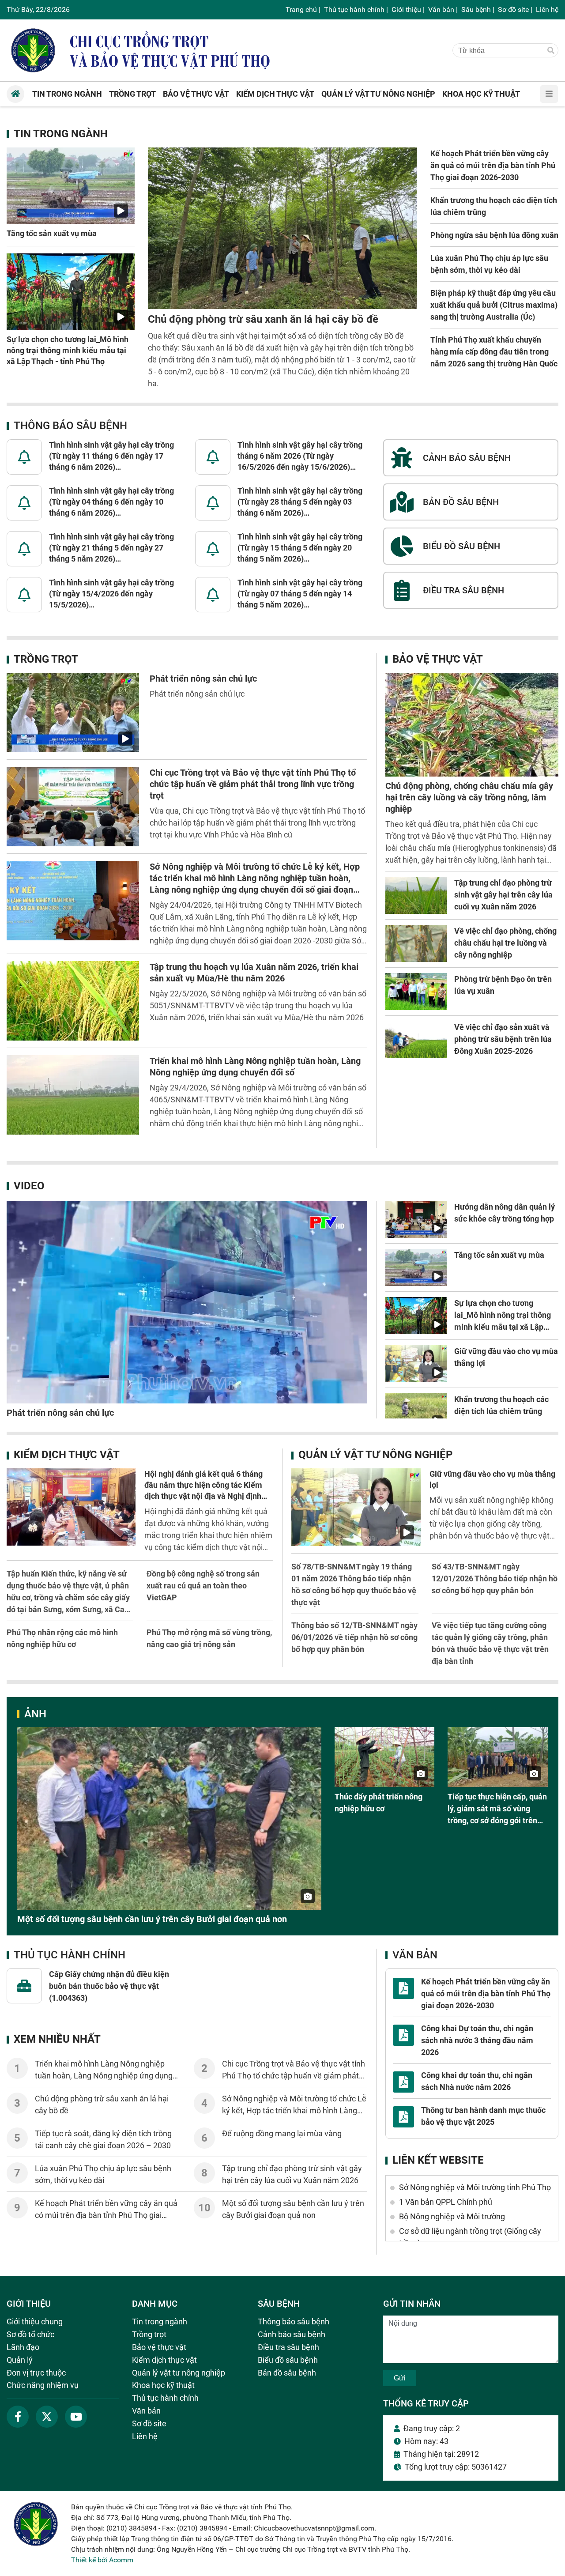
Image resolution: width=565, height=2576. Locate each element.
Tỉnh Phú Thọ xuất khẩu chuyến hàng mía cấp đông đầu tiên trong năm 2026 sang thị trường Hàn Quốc (494, 352)
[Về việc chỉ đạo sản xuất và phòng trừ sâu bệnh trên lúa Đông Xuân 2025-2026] (416, 1040)
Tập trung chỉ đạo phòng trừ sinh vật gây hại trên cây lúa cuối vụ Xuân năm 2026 (503, 895)
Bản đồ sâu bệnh (287, 2373)
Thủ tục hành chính (354, 9)
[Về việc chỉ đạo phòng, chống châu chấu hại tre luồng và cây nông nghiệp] (416, 943)
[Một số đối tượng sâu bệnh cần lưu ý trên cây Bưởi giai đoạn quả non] (169, 1818)
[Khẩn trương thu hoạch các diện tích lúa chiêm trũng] (416, 1412)
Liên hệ (547, 9)
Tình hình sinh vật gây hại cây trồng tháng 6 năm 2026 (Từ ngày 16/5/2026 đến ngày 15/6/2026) (300, 456)
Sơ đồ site (513, 9)
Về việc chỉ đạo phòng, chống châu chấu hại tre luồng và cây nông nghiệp (505, 943)
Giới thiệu (406, 9)
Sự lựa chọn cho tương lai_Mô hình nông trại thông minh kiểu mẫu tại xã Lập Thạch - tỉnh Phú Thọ (68, 350)
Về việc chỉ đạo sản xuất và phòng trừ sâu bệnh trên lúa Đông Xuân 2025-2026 (503, 1039)
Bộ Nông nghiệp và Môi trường (452, 2216)
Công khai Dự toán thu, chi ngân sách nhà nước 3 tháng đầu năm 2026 (477, 2040)
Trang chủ (301, 9)
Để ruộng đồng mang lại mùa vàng (282, 2133)
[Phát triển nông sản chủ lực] (73, 713)
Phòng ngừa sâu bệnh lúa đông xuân (494, 235)
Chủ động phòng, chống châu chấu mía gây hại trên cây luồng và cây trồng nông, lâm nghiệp (469, 797)
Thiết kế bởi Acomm (102, 2560)
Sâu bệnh (476, 9)
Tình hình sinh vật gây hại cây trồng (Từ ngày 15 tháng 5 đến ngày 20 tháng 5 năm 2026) (300, 548)
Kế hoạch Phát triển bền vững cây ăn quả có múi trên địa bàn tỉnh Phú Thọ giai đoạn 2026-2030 (493, 165)
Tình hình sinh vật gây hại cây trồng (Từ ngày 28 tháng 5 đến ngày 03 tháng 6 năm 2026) (300, 502)
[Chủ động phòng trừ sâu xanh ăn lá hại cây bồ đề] (282, 228)
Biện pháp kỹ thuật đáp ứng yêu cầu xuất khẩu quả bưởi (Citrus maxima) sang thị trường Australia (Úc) (494, 305)
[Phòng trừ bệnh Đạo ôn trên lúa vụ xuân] (416, 992)
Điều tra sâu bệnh (288, 2347)
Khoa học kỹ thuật (163, 2385)
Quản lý (20, 2360)
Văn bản (441, 9)
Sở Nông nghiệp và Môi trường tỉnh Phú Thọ (475, 2187)
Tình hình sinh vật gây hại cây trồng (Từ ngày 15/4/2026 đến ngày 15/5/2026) (111, 594)
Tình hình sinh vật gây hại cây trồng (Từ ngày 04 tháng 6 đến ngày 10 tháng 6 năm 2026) (111, 502)
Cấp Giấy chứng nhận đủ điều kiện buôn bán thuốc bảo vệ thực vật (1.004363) (109, 1986)
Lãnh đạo (23, 2347)
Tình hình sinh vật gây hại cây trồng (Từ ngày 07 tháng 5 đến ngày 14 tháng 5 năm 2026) (300, 594)
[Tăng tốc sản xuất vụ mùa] (71, 186)
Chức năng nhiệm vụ (43, 2385)
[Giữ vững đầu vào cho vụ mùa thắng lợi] (416, 1364)
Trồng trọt (46, 659)
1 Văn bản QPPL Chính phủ (446, 2202)
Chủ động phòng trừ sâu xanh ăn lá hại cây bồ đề (263, 319)
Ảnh (35, 1714)
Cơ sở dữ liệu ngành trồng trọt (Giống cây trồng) (470, 2237)
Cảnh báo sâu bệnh (292, 2334)
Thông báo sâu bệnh (70, 426)
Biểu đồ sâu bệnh (288, 2360)
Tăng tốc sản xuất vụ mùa (52, 233)
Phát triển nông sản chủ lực (203, 679)
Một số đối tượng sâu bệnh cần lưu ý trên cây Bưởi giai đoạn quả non (152, 1919)
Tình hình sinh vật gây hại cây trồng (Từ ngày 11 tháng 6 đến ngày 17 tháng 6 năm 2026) (111, 456)
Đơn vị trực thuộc (36, 2373)
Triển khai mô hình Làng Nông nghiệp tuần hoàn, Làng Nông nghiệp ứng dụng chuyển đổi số (104, 2076)
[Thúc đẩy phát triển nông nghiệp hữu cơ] (385, 1757)
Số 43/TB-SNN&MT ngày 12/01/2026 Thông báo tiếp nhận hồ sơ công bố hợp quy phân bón (495, 1578)
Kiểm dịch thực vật (67, 1455)
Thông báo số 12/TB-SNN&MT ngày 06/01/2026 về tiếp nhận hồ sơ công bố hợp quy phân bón (354, 1637)
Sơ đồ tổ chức (30, 2334)
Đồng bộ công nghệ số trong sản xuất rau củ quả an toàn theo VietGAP (203, 1586)
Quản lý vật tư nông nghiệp (375, 1455)
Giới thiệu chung (35, 2321)
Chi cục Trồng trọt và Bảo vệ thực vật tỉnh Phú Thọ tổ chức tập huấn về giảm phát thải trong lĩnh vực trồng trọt (253, 784)
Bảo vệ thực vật (438, 659)
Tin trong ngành (61, 134)
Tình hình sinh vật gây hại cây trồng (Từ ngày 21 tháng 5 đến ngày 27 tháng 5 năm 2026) (111, 548)
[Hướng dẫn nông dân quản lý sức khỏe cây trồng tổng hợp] (416, 1219)
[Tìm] (551, 51)
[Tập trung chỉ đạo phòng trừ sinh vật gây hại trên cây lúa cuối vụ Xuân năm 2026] (416, 895)
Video (29, 1186)
